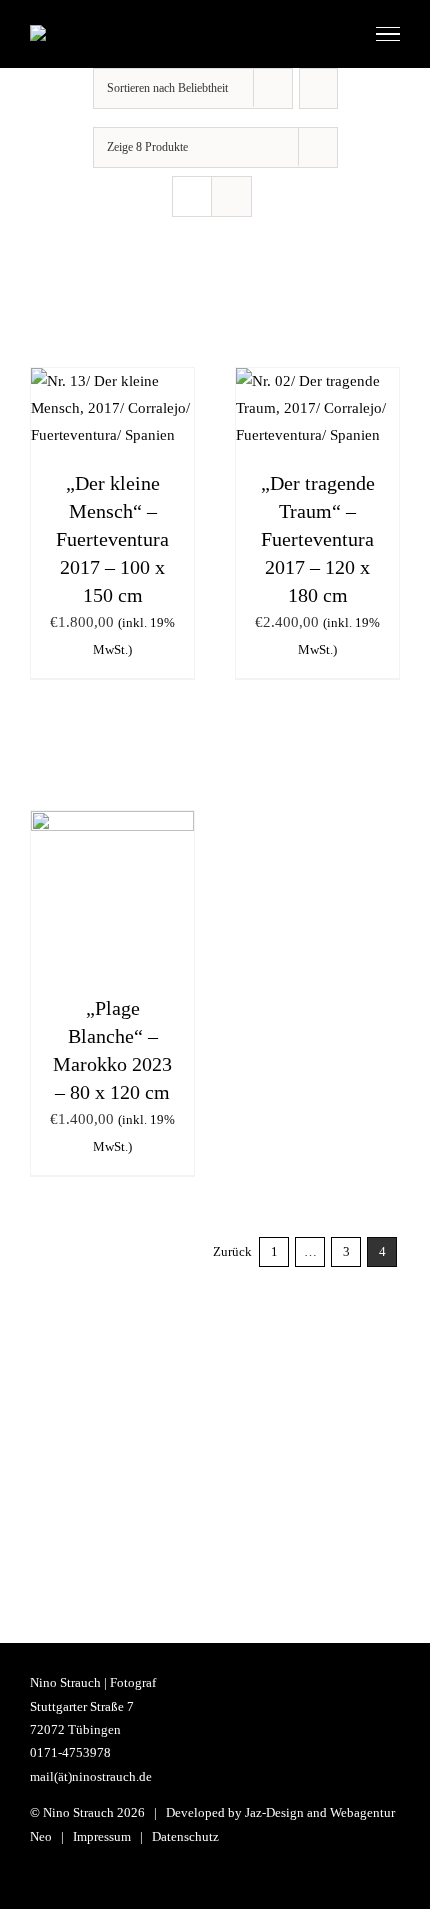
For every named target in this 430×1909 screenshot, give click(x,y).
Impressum (102, 1836)
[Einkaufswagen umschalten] (338, 33)
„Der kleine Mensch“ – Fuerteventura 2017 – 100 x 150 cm (112, 539)
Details (113, 430)
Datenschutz (185, 1836)
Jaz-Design (274, 1812)
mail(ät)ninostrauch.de (91, 1776)
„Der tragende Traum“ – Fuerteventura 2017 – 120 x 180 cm (318, 539)
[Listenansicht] (231, 196)
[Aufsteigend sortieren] (318, 88)
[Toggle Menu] (388, 34)
